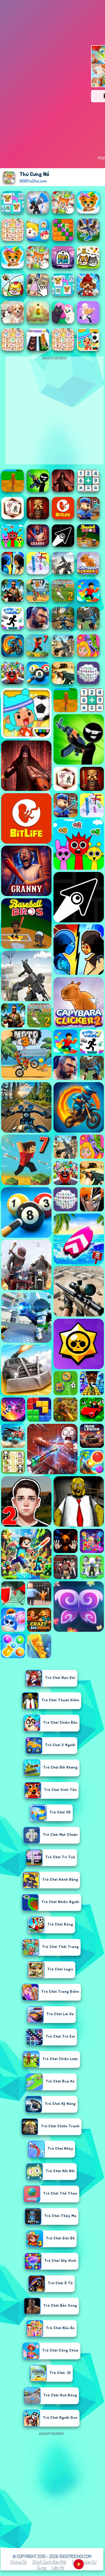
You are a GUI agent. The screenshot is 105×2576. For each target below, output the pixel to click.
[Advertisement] (53, 2490)
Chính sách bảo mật (49, 2562)
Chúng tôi (19, 2562)
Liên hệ (58, 2568)
